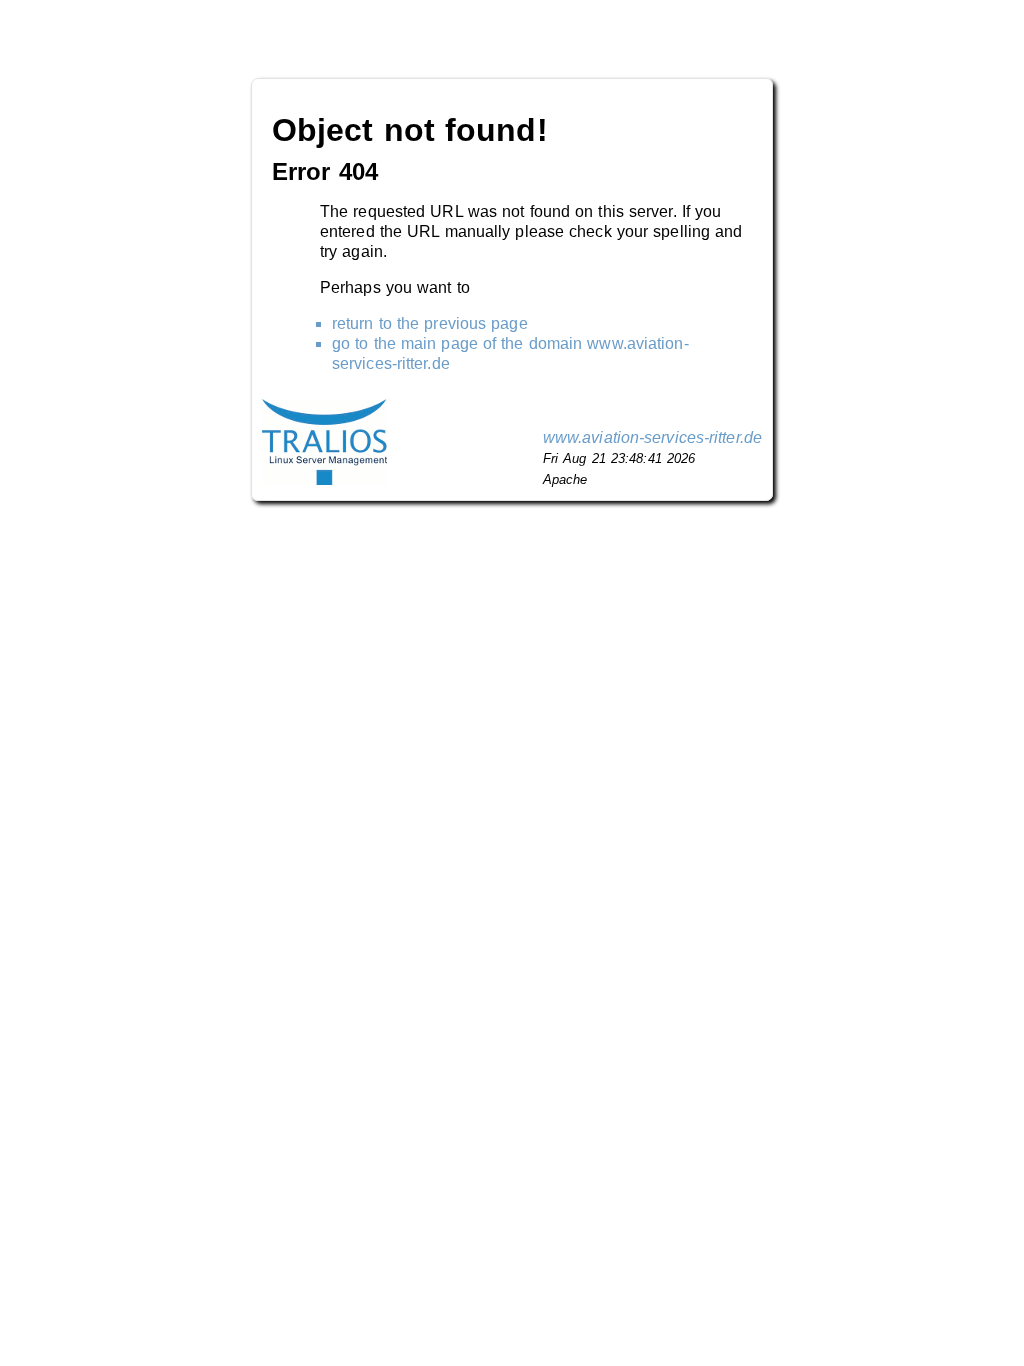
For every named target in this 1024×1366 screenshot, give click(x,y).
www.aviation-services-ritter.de (652, 437)
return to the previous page (430, 323)
